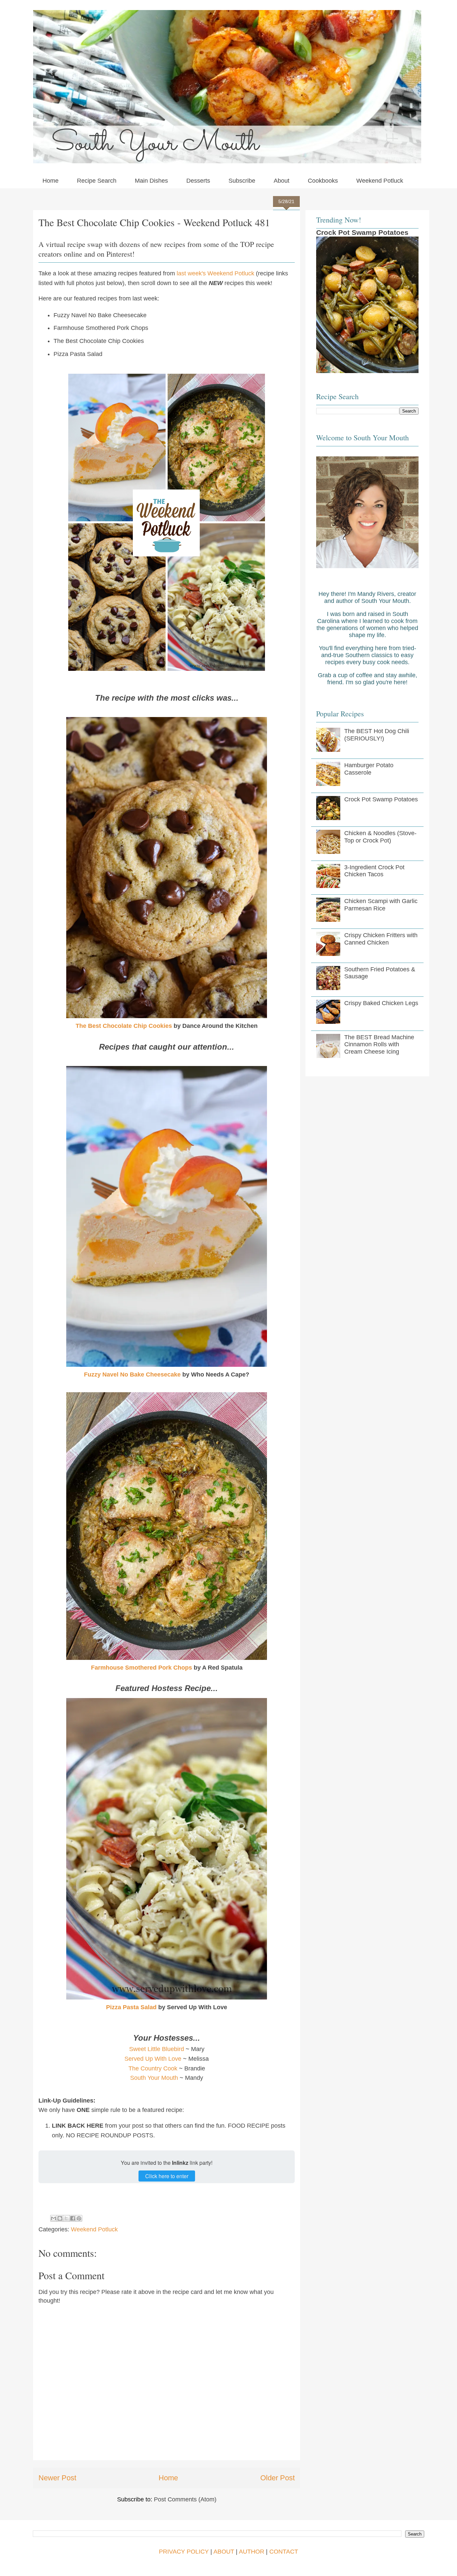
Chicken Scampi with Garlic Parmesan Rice (381, 905)
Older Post (278, 2478)
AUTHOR (252, 2552)
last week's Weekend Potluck (215, 273)
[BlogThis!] (60, 2218)
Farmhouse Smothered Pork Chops (142, 1668)
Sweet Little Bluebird (157, 2049)
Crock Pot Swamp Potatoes (362, 232)
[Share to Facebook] (73, 2218)
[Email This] (54, 2218)
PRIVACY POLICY (184, 2552)
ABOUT (224, 2552)
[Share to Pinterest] (79, 2218)
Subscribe (242, 181)
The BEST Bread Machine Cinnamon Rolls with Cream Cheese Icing (379, 1044)
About (282, 181)
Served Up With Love (153, 2059)
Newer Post (57, 2478)
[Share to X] (66, 2218)
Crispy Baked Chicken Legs (381, 1003)
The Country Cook (153, 2068)
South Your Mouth (154, 2078)
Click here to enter (167, 2176)
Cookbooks (323, 181)
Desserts (198, 181)
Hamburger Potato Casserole (369, 769)
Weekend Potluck (380, 181)
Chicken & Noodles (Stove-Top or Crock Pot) (380, 837)
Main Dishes (151, 181)
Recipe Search (97, 181)
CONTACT (284, 2552)
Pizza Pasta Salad (131, 2007)
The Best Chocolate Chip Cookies (124, 1026)
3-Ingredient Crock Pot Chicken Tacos (374, 871)
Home (51, 181)
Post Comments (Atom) (185, 2499)
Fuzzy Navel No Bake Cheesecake (132, 1374)
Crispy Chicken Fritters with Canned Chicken (381, 939)
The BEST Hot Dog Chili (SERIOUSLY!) (377, 735)
